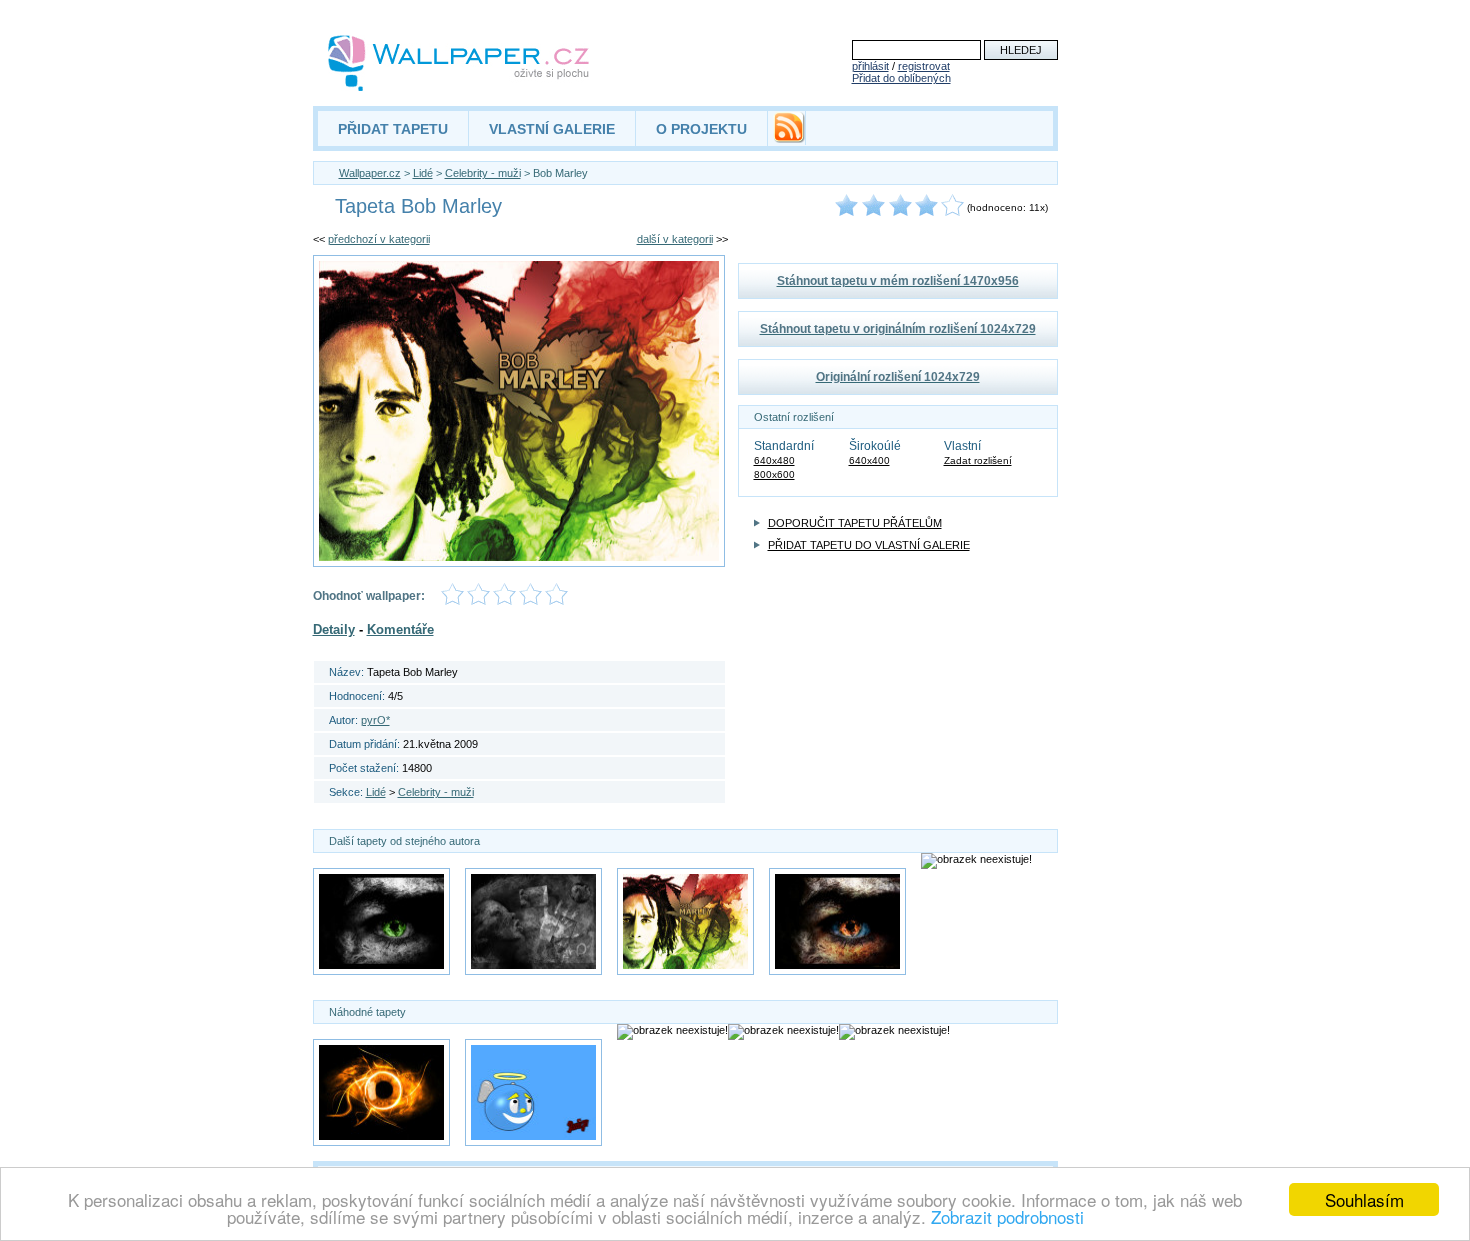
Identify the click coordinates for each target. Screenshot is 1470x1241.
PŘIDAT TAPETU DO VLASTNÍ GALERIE (869, 545)
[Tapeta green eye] (381, 921)
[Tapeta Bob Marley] (685, 921)
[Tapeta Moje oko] (837, 921)
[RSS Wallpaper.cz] (789, 138)
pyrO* (375, 720)
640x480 (774, 460)
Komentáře (400, 629)
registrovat (924, 66)
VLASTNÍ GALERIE (552, 129)
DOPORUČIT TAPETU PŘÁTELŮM (855, 523)
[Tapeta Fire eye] (381, 1092)
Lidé (423, 173)
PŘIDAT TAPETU (393, 129)
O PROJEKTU (701, 129)
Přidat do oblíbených (901, 78)
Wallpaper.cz (370, 173)
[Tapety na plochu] (459, 63)
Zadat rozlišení (978, 460)
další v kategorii (675, 239)
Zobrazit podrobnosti (1007, 1216)
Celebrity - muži (483, 173)
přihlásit (870, 66)
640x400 (869, 460)
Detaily (334, 629)
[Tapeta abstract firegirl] (533, 921)
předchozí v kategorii (379, 239)
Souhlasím (1364, 1199)
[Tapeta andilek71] (533, 1092)
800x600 (774, 474)
